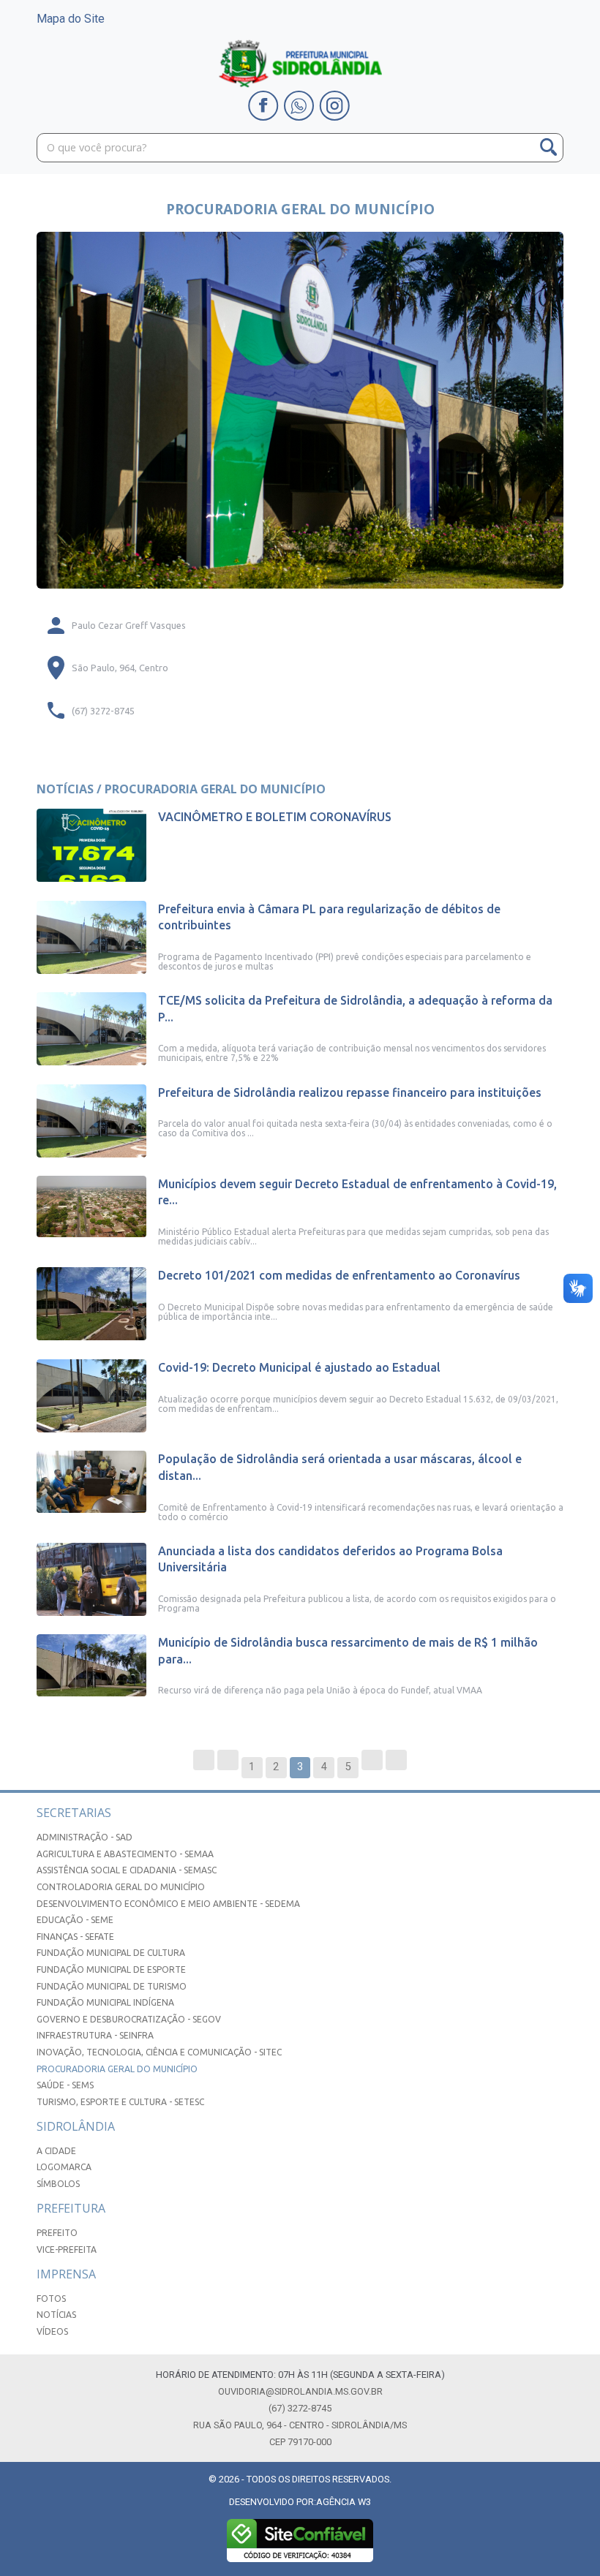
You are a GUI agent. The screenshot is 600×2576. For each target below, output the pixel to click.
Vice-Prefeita (67, 2250)
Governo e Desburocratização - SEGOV (129, 2019)
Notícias (56, 2315)
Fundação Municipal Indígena (105, 2002)
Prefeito (57, 2233)
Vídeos (52, 2331)
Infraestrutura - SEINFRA (95, 2035)
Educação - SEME (75, 1920)
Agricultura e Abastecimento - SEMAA (125, 1854)
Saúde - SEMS (65, 2085)
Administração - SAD (85, 1837)
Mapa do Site (71, 19)
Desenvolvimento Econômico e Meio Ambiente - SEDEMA (168, 1904)
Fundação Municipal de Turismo (112, 1986)
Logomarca (64, 2167)
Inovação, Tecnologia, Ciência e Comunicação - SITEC (159, 2052)
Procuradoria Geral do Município (117, 2069)
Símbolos (58, 2184)
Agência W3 (344, 2502)
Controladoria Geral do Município (121, 1887)
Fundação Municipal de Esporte (111, 1969)
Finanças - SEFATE (75, 1937)
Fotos (51, 2299)
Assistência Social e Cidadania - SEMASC (127, 1870)
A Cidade (56, 2151)
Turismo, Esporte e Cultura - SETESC (120, 2102)
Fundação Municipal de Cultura (111, 1953)
